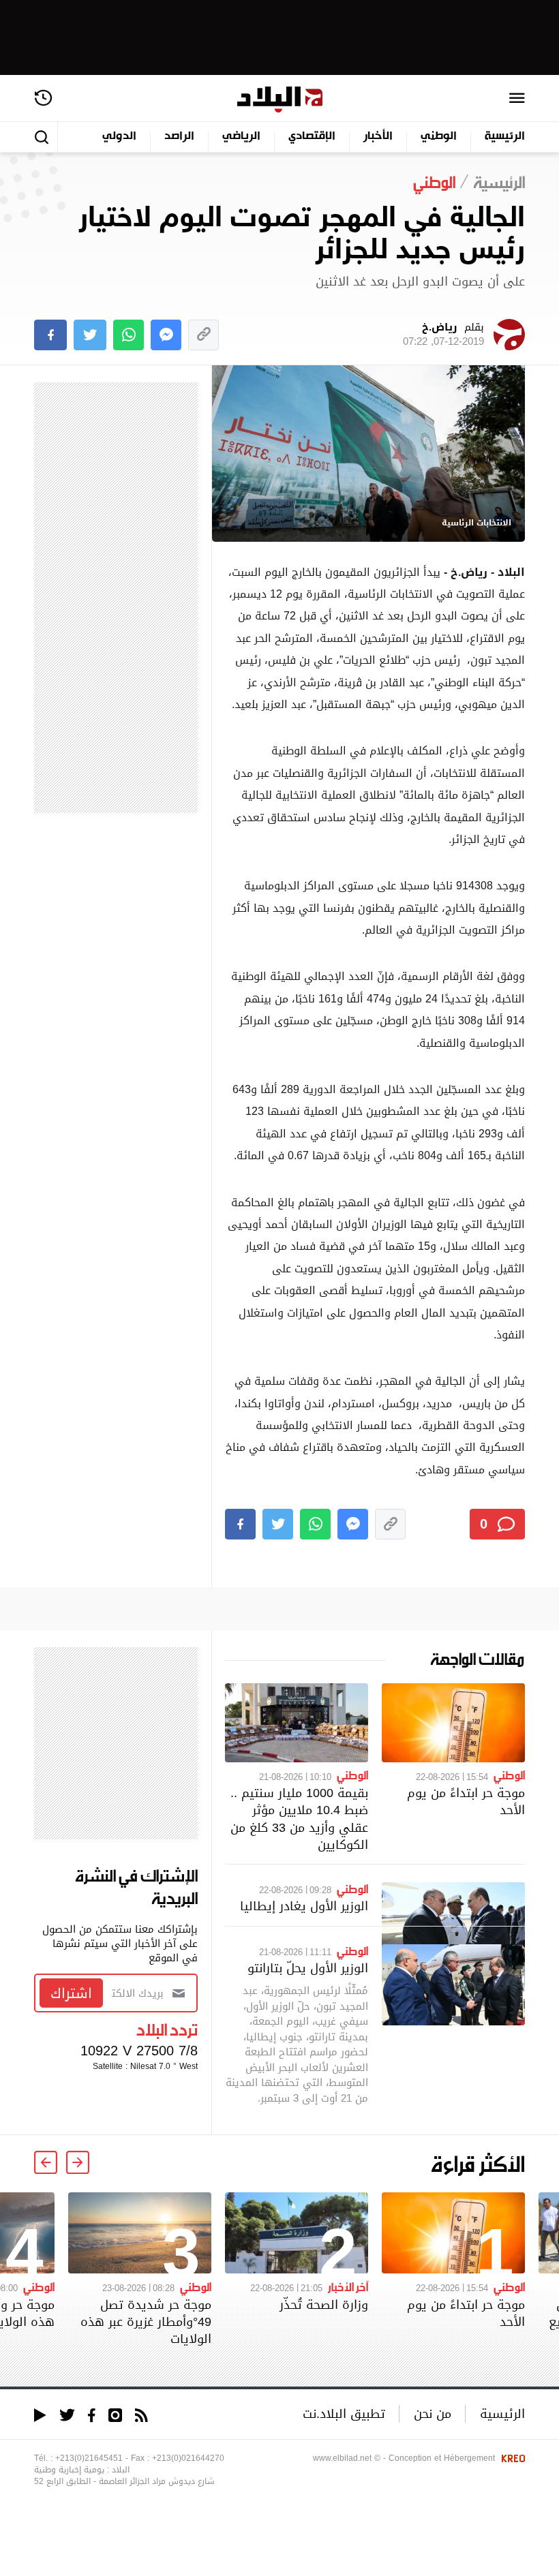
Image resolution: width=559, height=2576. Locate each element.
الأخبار (378, 137)
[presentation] (78, 2162)
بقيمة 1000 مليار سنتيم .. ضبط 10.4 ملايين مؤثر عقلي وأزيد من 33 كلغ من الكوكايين (299, 1819)
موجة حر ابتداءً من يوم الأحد (466, 1801)
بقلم (443, 335)
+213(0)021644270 (188, 2458)
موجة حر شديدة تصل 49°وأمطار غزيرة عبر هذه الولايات (146, 2321)
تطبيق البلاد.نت (344, 2413)
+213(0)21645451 (89, 2458)
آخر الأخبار (348, 2286)
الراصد (179, 137)
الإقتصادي (312, 137)
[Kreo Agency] (511, 2458)
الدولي (119, 137)
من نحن (433, 2413)
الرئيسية (505, 137)
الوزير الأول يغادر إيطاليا (304, 1906)
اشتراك (71, 1993)
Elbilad (280, 100)
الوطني (439, 137)
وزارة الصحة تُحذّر (324, 2304)
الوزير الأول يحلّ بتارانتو (308, 1968)
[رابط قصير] (203, 335)
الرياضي (241, 137)
